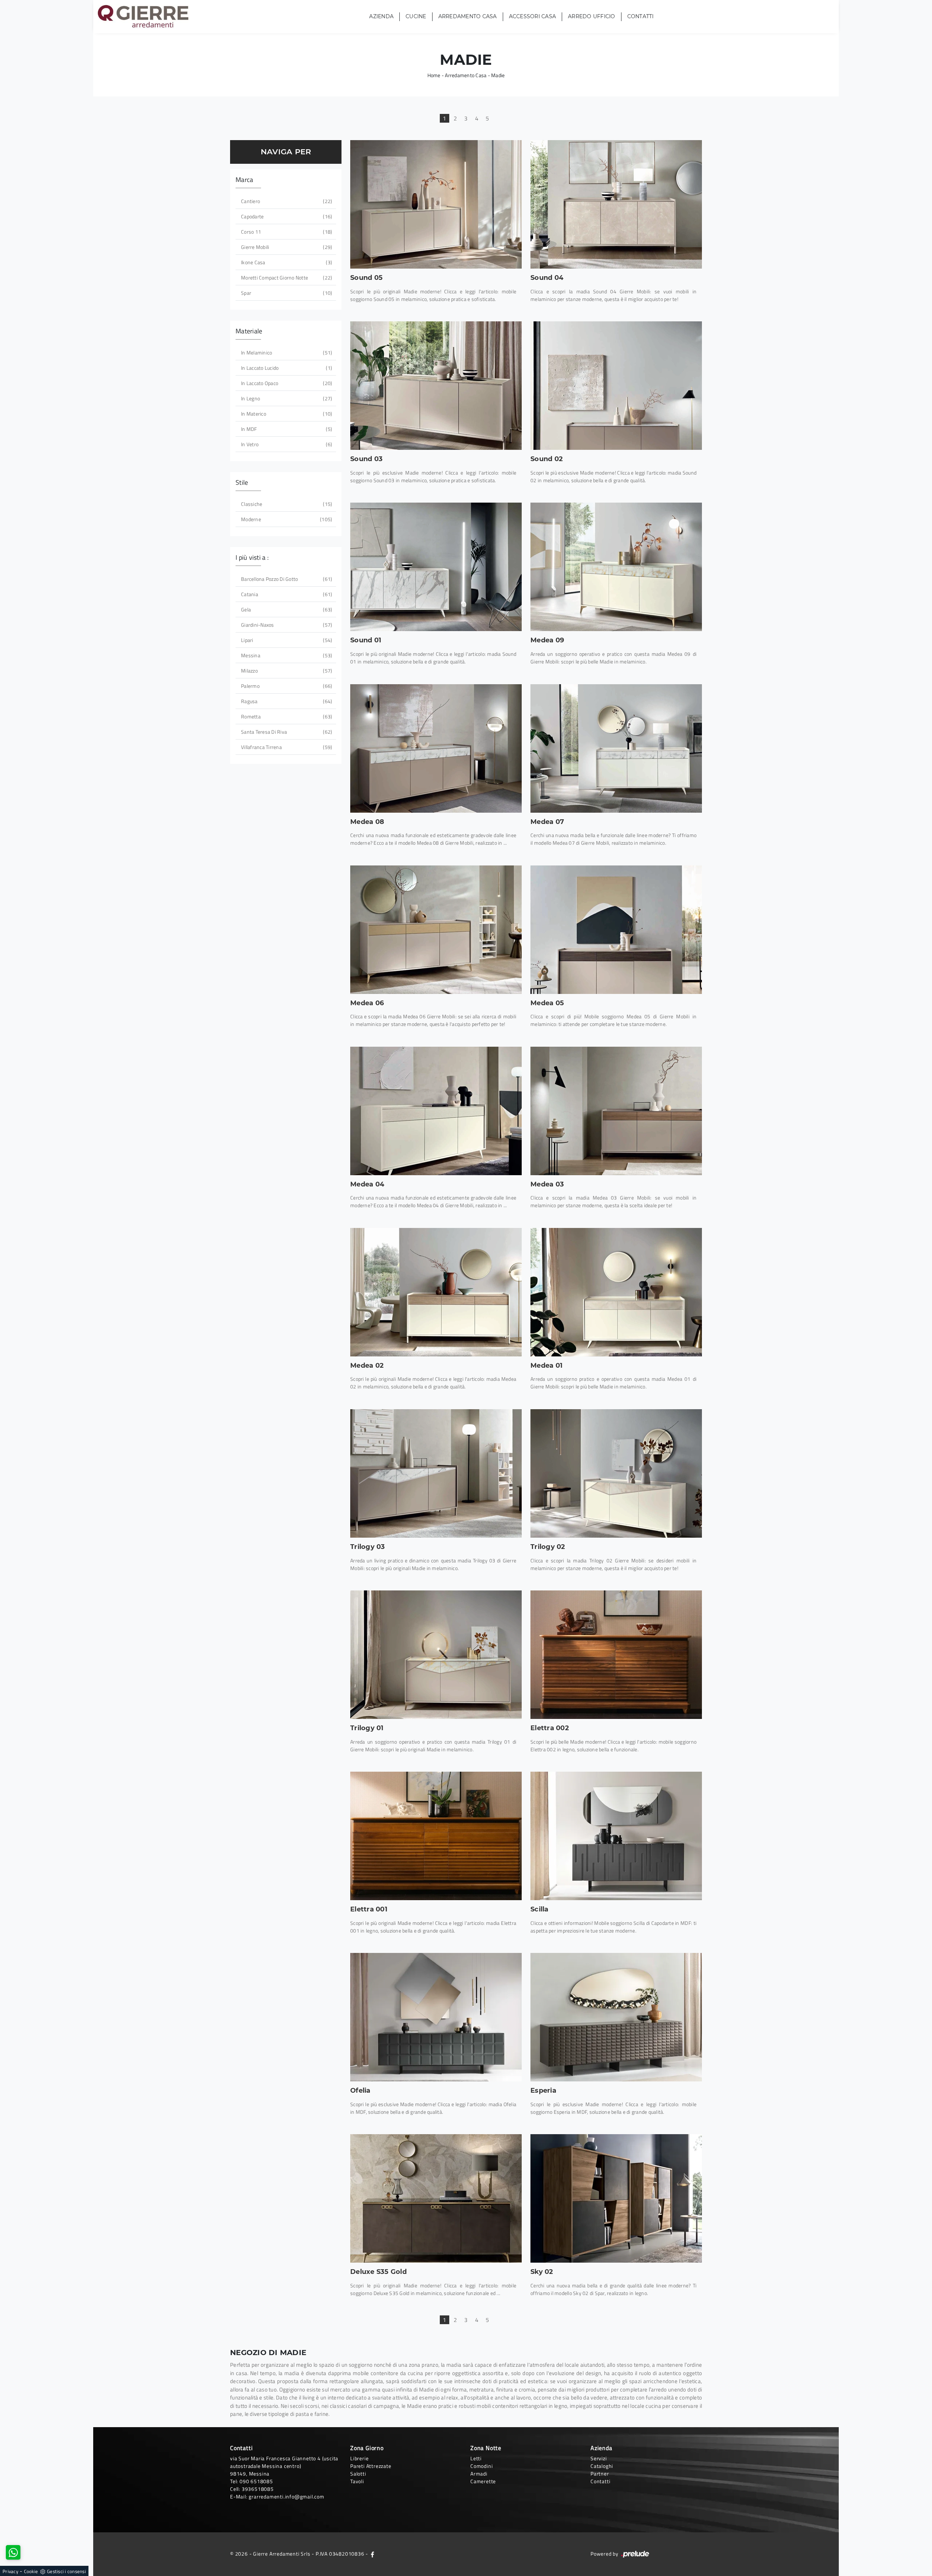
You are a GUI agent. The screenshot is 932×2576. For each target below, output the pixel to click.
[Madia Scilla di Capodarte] (616, 1836)
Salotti (358, 2474)
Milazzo (286, 671)
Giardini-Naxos (286, 625)
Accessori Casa (533, 17)
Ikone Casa (286, 262)
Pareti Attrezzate (371, 2466)
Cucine (416, 17)
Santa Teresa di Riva (286, 732)
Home (434, 75)
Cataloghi (602, 2466)
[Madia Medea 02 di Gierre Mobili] (436, 1292)
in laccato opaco (286, 383)
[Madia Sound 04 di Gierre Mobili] (616, 204)
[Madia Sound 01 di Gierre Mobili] (436, 567)
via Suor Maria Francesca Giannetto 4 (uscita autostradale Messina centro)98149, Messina (284, 2466)
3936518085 (258, 2489)
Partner (600, 2474)
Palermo (286, 686)
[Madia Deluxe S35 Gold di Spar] (436, 2198)
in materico (286, 414)
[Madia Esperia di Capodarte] (616, 2017)
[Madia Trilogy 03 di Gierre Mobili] (436, 1473)
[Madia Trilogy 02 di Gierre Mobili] (616, 1473)
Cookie (31, 2571)
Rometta (286, 716)
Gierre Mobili (286, 247)
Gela (286, 609)
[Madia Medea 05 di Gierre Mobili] (616, 930)
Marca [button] (244, 180)
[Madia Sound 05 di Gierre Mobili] (436, 204)
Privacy (10, 2571)
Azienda (381, 17)
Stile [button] (242, 482)
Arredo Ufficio (592, 17)
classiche (286, 504)
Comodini (481, 2466)
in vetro (286, 444)
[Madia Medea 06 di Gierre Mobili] (436, 930)
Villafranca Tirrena (286, 747)
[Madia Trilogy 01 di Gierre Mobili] (436, 1655)
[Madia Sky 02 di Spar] (616, 2198)
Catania (286, 594)
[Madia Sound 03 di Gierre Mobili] (436, 386)
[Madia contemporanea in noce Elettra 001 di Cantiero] (436, 1836)
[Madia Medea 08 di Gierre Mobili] (436, 748)
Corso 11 (286, 232)
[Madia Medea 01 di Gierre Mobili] (616, 1292)
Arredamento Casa (468, 17)
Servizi (599, 2458)
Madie (498, 75)
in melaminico (286, 352)
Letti (476, 2458)
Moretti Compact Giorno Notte (286, 278)
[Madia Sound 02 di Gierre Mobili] (616, 386)
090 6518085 (256, 2481)
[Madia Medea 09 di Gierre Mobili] (616, 567)
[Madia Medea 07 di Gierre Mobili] (616, 748)
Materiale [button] (249, 331)
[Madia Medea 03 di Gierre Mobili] (616, 1111)
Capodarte (286, 216)
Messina (286, 655)
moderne (286, 519)
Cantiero (286, 201)
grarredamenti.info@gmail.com (286, 2496)
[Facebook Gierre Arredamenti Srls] (372, 2554)
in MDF (286, 429)
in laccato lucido (286, 368)
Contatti (641, 17)
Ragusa (286, 701)
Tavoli (357, 2481)
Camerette (483, 2481)
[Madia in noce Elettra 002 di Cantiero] (616, 1655)
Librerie (359, 2458)
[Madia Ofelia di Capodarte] (436, 2017)
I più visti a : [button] (252, 557)
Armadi (479, 2474)
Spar (286, 293)
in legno (286, 398)
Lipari (286, 640)
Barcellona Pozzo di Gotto (286, 579)
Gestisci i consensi (66, 2571)
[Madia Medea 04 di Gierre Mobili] (436, 1111)
